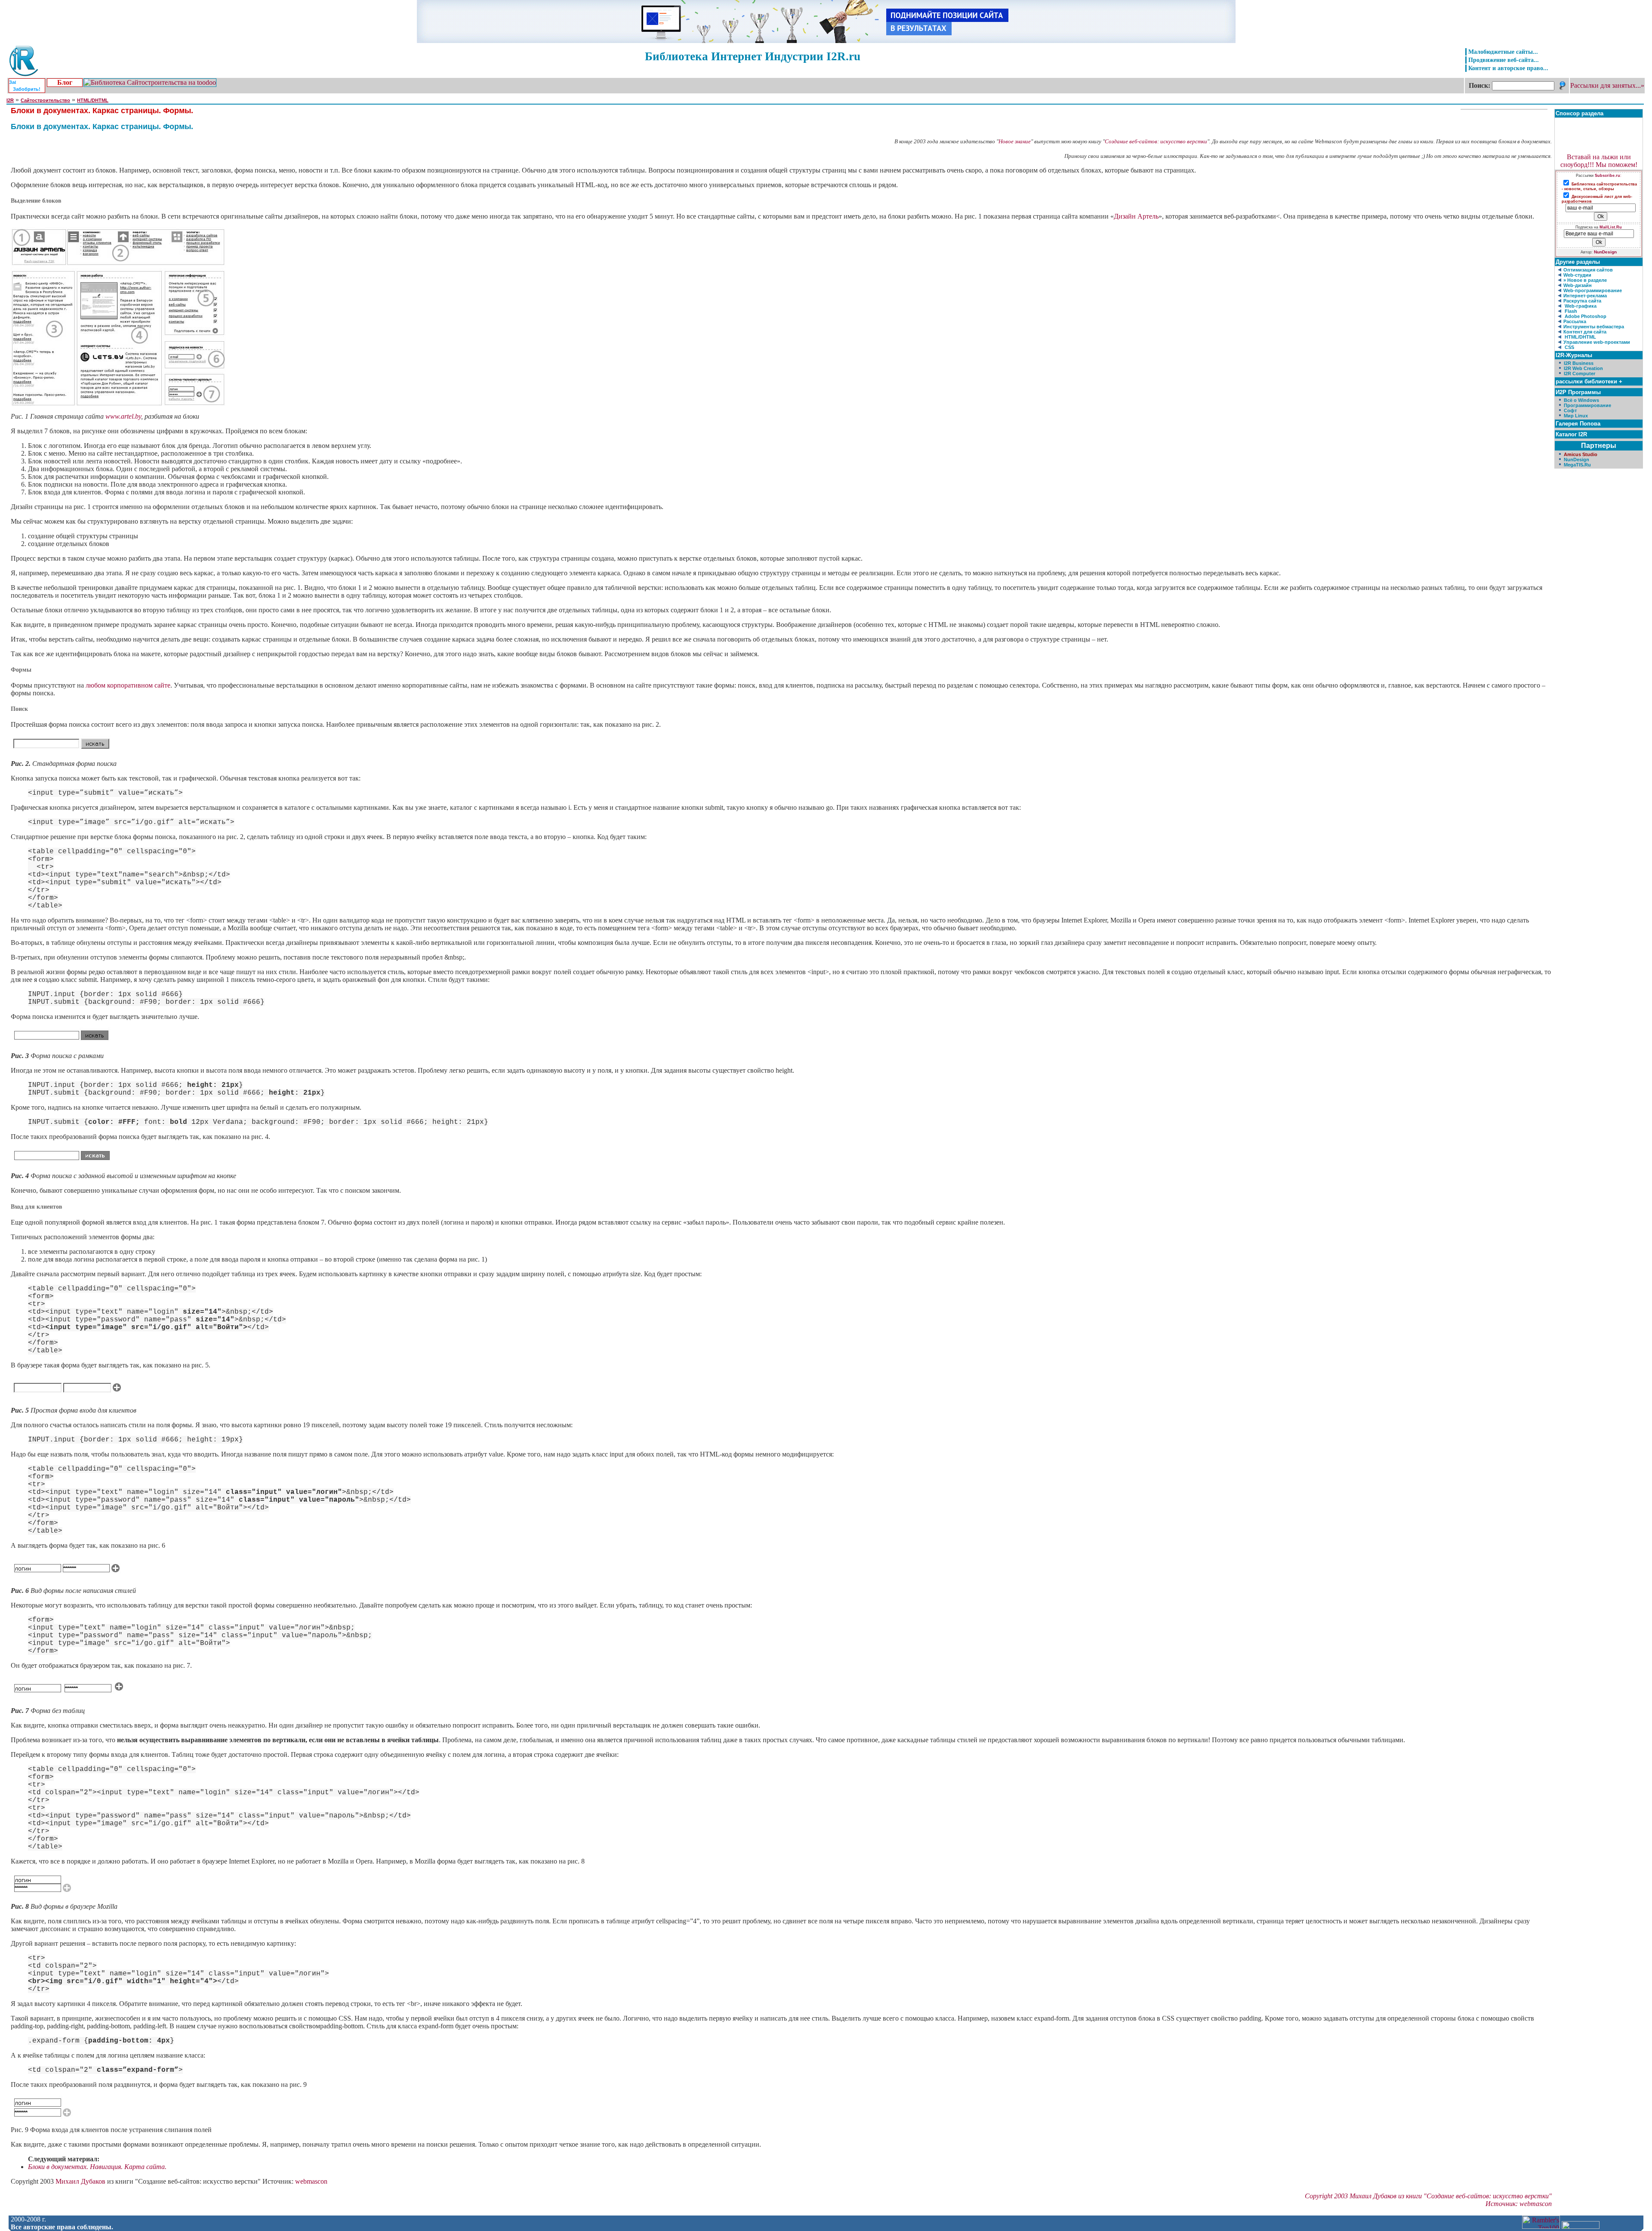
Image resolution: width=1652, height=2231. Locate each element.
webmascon (311, 2181)
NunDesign (1605, 252)
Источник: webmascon (1519, 2204)
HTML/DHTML (93, 100)
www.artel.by (123, 416)
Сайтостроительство (45, 100)
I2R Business (1579, 363)
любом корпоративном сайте (128, 685)
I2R (10, 100)
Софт (1570, 410)
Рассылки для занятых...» (1607, 85)
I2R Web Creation (1583, 368)
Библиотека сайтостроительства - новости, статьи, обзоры (1599, 187)
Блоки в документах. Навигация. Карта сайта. (97, 2167)
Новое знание (1015, 141)
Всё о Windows (1581, 400)
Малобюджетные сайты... (1503, 52)
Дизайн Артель (1136, 216)
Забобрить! (27, 89)
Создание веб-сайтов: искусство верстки (1156, 141)
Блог (65, 82)
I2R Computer (1580, 373)
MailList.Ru (1611, 227)
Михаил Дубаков (80, 2181)
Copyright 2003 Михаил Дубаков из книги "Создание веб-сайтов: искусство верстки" (1428, 2196)
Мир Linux (1576, 416)
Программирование (1587, 405)
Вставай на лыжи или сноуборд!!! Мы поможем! (1599, 161)
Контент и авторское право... (1508, 68)
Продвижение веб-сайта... (1504, 60)
